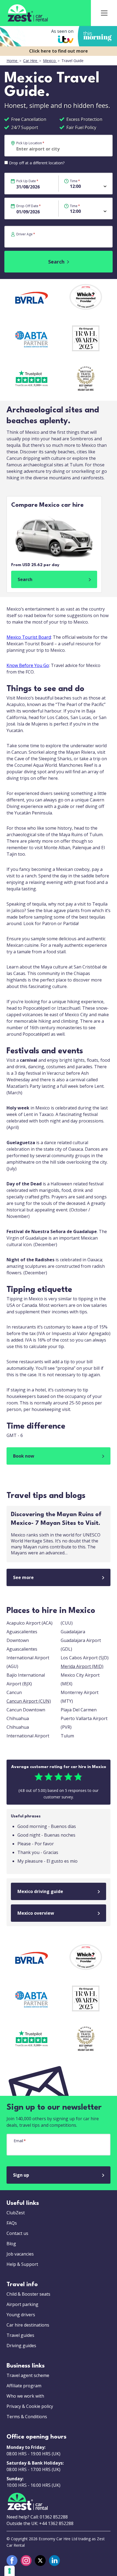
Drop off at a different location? (37, 163)
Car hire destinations (28, 2325)
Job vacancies (20, 2254)
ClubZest (16, 2213)
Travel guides (20, 2335)
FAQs (12, 2223)
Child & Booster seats (28, 2294)
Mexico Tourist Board (29, 637)
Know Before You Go (28, 665)
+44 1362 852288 (56, 2523)
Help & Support (22, 2264)
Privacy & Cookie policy (30, 2406)
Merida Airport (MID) (82, 1666)
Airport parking (22, 2304)
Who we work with (25, 2396)
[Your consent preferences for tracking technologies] (10, 2571)
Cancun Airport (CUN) (29, 1701)
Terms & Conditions (27, 2417)
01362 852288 (54, 2517)
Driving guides (21, 2346)
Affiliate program (24, 2386)
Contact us (17, 2233)
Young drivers (21, 2315)
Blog (11, 2244)
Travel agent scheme (28, 2375)
